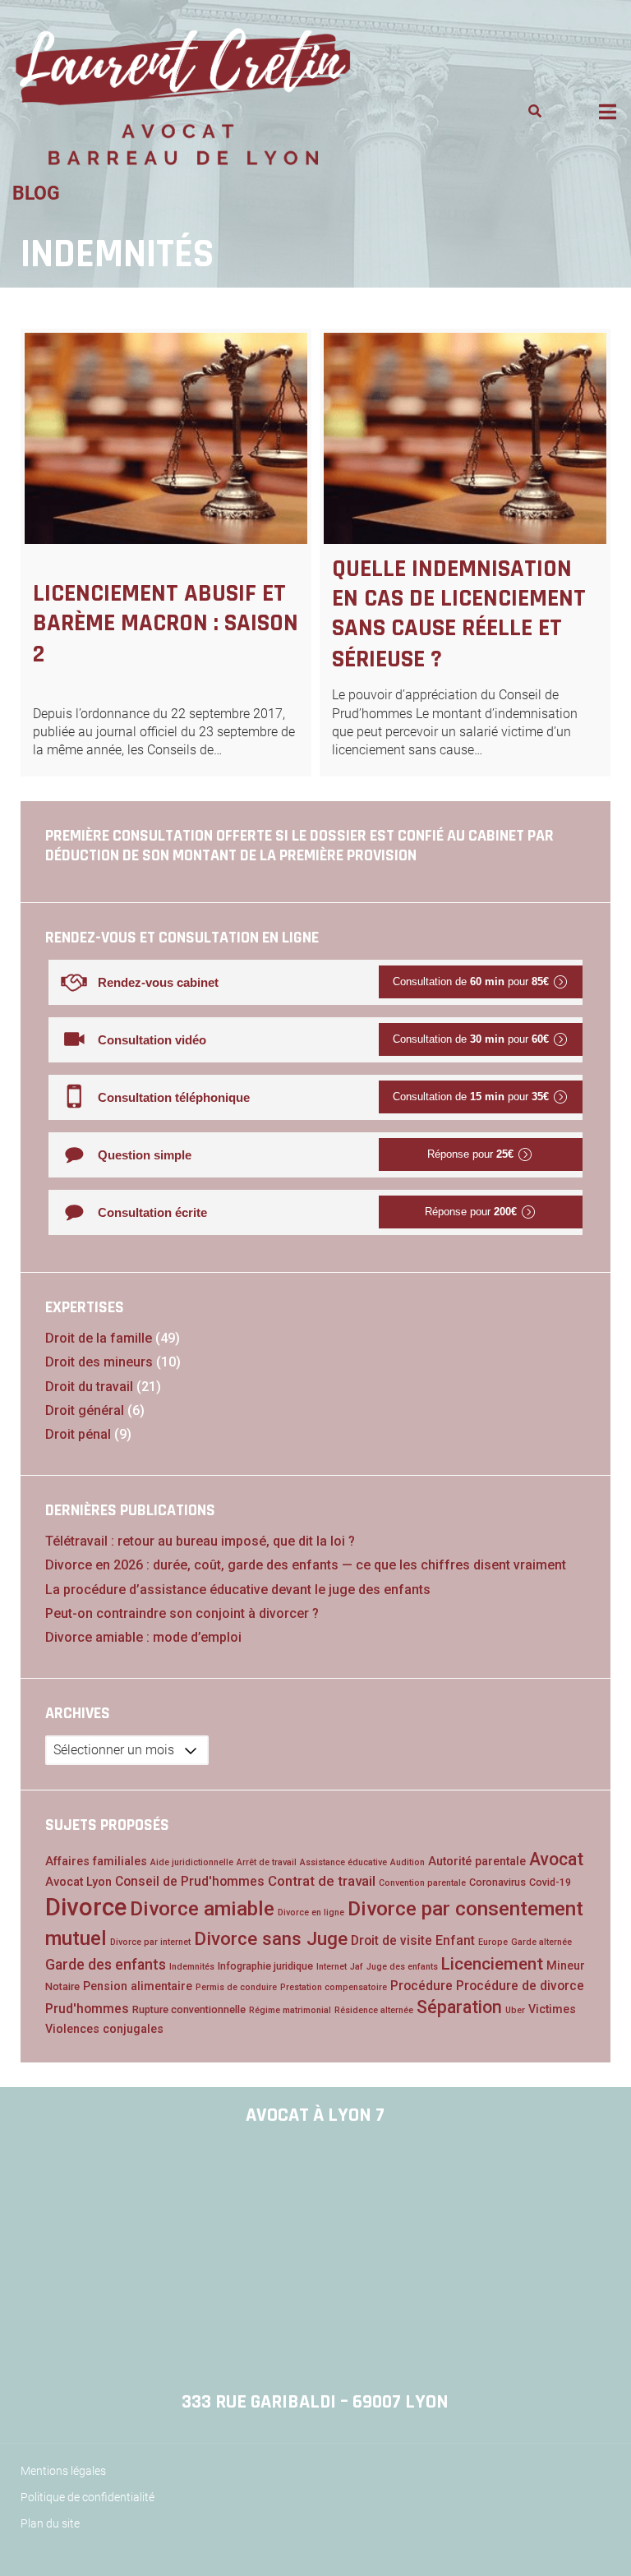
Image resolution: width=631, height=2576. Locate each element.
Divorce (86, 1907)
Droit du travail (89, 1387)
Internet (332, 1967)
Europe (493, 1942)
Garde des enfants (106, 1965)
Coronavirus (497, 1882)
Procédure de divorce (520, 1986)
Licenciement (492, 1964)
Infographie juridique (265, 1966)
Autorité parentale (477, 1862)
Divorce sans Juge (271, 1938)
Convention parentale (422, 1883)
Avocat (556, 1859)
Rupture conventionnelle (189, 2009)
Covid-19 (550, 1882)
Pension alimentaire (138, 1986)
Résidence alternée (374, 2010)
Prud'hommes (87, 2009)
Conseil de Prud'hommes (190, 1881)
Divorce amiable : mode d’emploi (143, 1637)
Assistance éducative (343, 1862)
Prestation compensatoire (334, 1987)
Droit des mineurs (99, 1362)
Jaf (357, 1967)
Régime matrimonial (290, 2010)
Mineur (566, 1966)
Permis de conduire (236, 1987)
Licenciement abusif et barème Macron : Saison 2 (166, 624)
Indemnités (192, 1967)
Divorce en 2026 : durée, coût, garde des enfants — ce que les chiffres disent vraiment (306, 1565)
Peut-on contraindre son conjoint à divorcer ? (182, 1613)
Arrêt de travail (267, 1862)
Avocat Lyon (78, 1882)
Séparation (459, 2007)
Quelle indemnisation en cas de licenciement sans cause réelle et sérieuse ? (459, 614)
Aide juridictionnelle (192, 1862)
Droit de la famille (99, 1338)
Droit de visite (391, 1940)
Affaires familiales (96, 1862)
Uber (515, 2010)
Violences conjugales (104, 2029)
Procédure (421, 1986)
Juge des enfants (402, 1967)
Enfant (455, 1940)
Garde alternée (541, 1942)
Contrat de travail (322, 1881)
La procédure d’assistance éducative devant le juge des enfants (238, 1590)
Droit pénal (78, 1434)
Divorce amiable (202, 1908)
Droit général (85, 1410)
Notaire (62, 1986)
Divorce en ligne (311, 1912)
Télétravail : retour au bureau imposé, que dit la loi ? (200, 1541)
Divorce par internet (150, 1942)
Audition (408, 1862)
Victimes (552, 2009)
